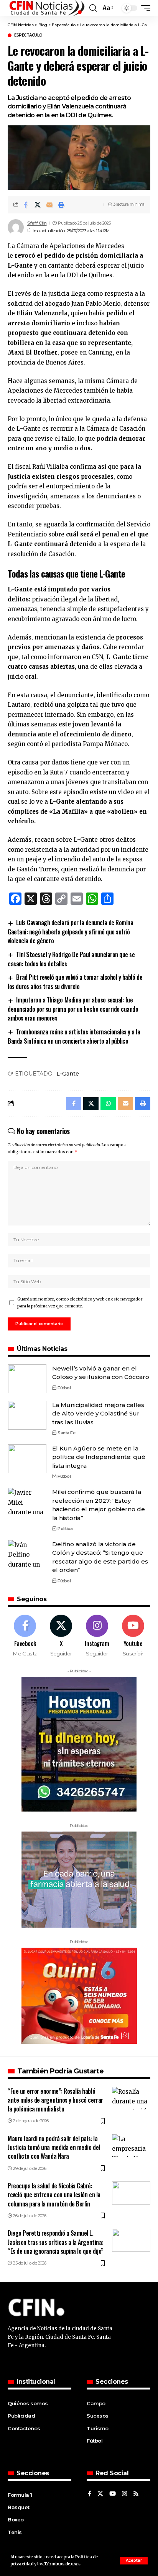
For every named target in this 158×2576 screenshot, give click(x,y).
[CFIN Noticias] (46, 8)
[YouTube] (113, 2494)
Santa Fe (66, 1433)
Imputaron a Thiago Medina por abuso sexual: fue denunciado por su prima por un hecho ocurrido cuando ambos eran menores (73, 1009)
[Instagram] (97, 1636)
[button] (134, 2561)
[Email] (49, 205)
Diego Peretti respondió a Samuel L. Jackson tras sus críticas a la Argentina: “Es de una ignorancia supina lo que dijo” (56, 2242)
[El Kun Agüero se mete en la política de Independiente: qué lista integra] (27, 1459)
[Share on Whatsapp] (108, 1104)
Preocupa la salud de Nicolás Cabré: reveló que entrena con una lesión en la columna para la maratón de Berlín (54, 2195)
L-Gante (68, 1074)
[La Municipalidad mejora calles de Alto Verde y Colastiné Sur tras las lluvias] (27, 1415)
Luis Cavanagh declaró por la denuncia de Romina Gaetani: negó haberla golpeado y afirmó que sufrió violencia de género (70, 932)
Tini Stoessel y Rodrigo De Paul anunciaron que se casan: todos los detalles (71, 959)
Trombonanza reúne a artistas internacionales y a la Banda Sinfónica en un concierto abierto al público (74, 1036)
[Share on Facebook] (26, 205)
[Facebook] (25, 1636)
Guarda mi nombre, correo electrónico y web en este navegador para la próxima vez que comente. (80, 1303)
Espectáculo (28, 35)
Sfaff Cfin (37, 223)
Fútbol (64, 1388)
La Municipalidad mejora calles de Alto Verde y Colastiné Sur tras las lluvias (98, 1414)
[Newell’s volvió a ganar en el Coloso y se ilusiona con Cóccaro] (27, 1379)
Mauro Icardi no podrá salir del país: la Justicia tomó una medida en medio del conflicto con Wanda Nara (54, 2147)
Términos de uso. (62, 2564)
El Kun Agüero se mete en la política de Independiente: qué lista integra (99, 1457)
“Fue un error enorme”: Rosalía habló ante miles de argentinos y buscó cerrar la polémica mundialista (55, 2100)
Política (65, 1529)
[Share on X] (38, 205)
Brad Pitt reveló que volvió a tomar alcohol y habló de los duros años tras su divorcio (75, 982)
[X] (61, 1636)
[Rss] (136, 2494)
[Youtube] (133, 1636)
